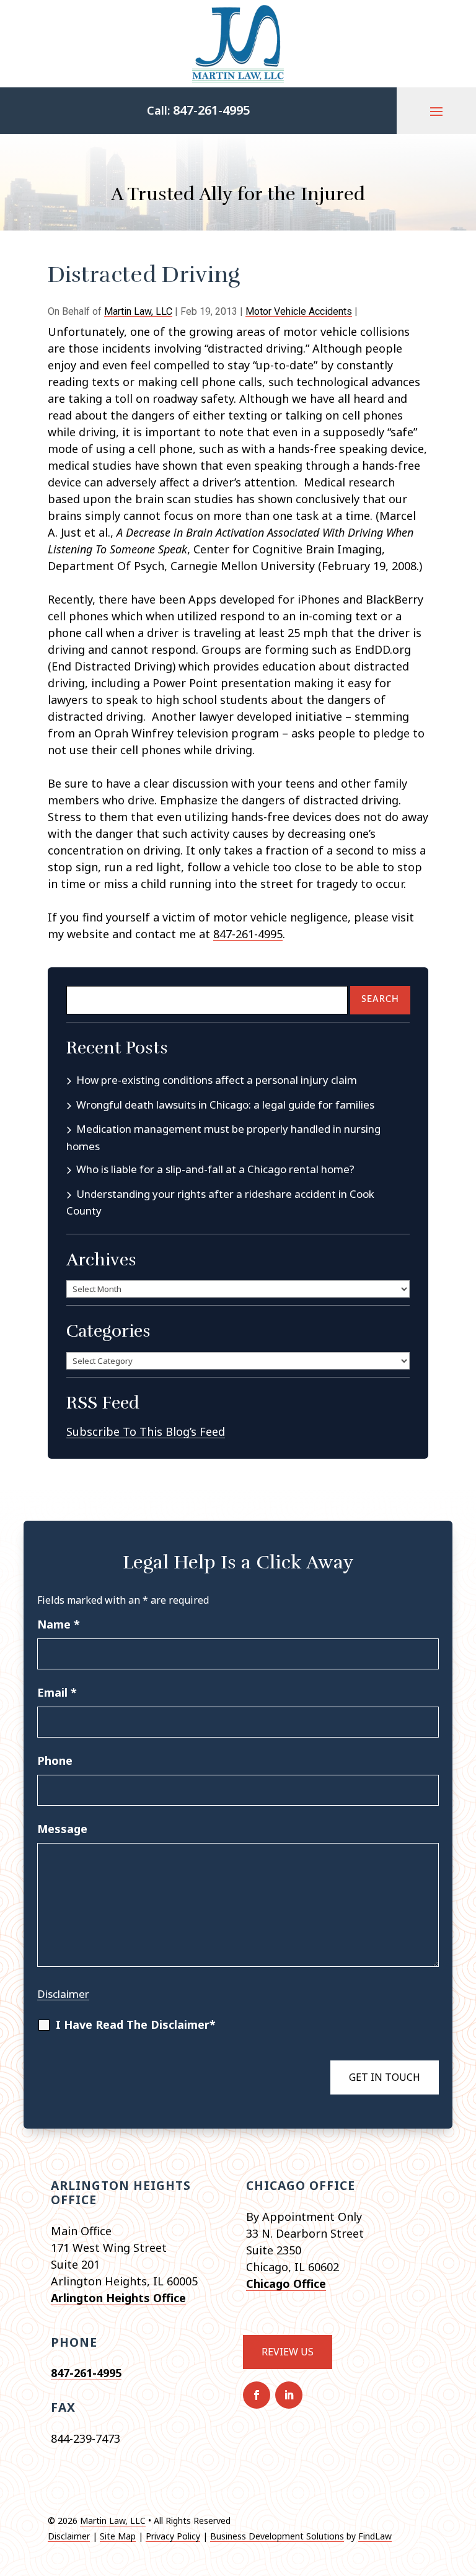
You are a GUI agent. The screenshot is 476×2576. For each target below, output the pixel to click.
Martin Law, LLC (138, 311)
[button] (436, 111)
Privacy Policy (173, 2536)
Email (57, 1692)
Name (59, 1624)
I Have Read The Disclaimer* (136, 2024)
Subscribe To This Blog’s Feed (146, 1431)
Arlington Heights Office (118, 2298)
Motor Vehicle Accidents (299, 311)
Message (62, 1829)
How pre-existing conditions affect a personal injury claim (217, 1080)
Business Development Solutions (277, 2536)
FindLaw (375, 2536)
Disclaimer (63, 1994)
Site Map (118, 2536)
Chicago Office (286, 2284)
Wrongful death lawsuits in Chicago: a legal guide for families (225, 1105)
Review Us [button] (288, 2352)
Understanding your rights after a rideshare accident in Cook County (220, 1202)
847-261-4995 (211, 110)
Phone (55, 1761)
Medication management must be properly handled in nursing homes (223, 1137)
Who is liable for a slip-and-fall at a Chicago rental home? (215, 1169)
